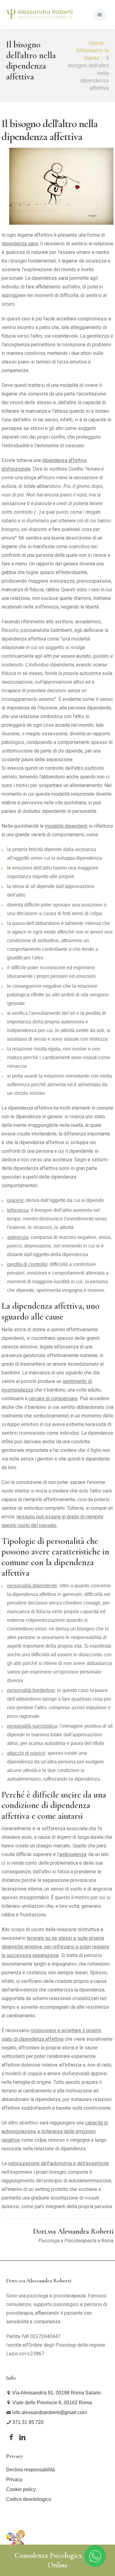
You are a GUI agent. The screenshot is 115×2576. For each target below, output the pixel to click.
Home (96, 43)
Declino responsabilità (31, 2470)
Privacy (14, 2480)
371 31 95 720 (27, 2422)
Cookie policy (21, 2489)
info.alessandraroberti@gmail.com (49, 2412)
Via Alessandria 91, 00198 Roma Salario (56, 2393)
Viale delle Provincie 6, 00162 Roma (52, 2403)
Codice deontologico (29, 2499)
